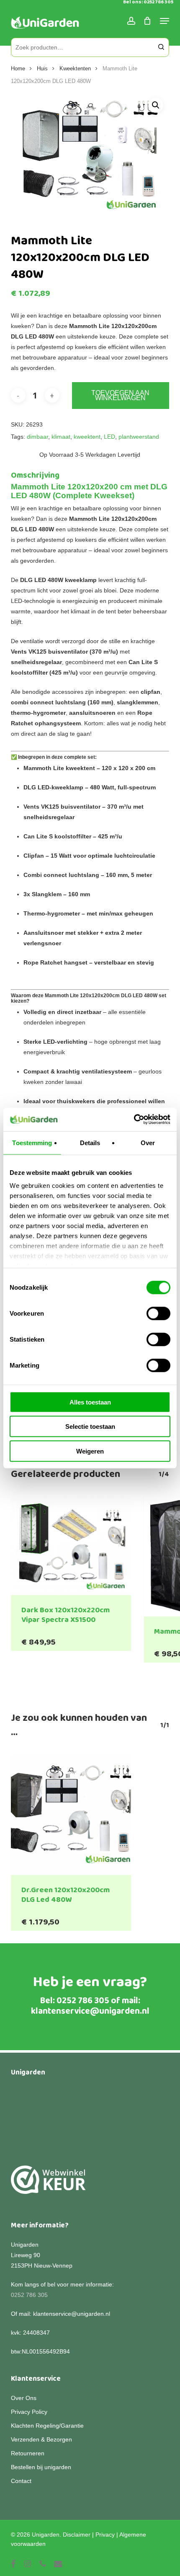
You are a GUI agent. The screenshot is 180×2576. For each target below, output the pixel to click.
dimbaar (37, 437)
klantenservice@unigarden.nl (90, 2011)
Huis (42, 69)
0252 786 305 (83, 2001)
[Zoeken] (161, 47)
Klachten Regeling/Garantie (47, 2426)
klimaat (61, 437)
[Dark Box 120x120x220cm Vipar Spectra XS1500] (71, 1546)
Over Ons (24, 2398)
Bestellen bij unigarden (41, 2467)
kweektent (87, 437)
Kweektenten (75, 69)
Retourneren (28, 2453)
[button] (156, 105)
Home (18, 69)
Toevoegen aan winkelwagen (120, 395)
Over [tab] (148, 1142)
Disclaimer (77, 2535)
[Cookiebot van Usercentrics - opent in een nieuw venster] (134, 1120)
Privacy (105, 2535)
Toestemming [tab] (32, 1142)
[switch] (158, 1313)
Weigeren (90, 1451)
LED (109, 437)
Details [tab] (90, 1142)
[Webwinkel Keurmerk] (48, 2184)
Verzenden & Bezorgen (41, 2439)
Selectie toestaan (90, 1426)
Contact (21, 2481)
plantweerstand (139, 437)
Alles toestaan (90, 1402)
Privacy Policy (29, 2412)
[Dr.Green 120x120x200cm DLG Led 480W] (71, 1815)
